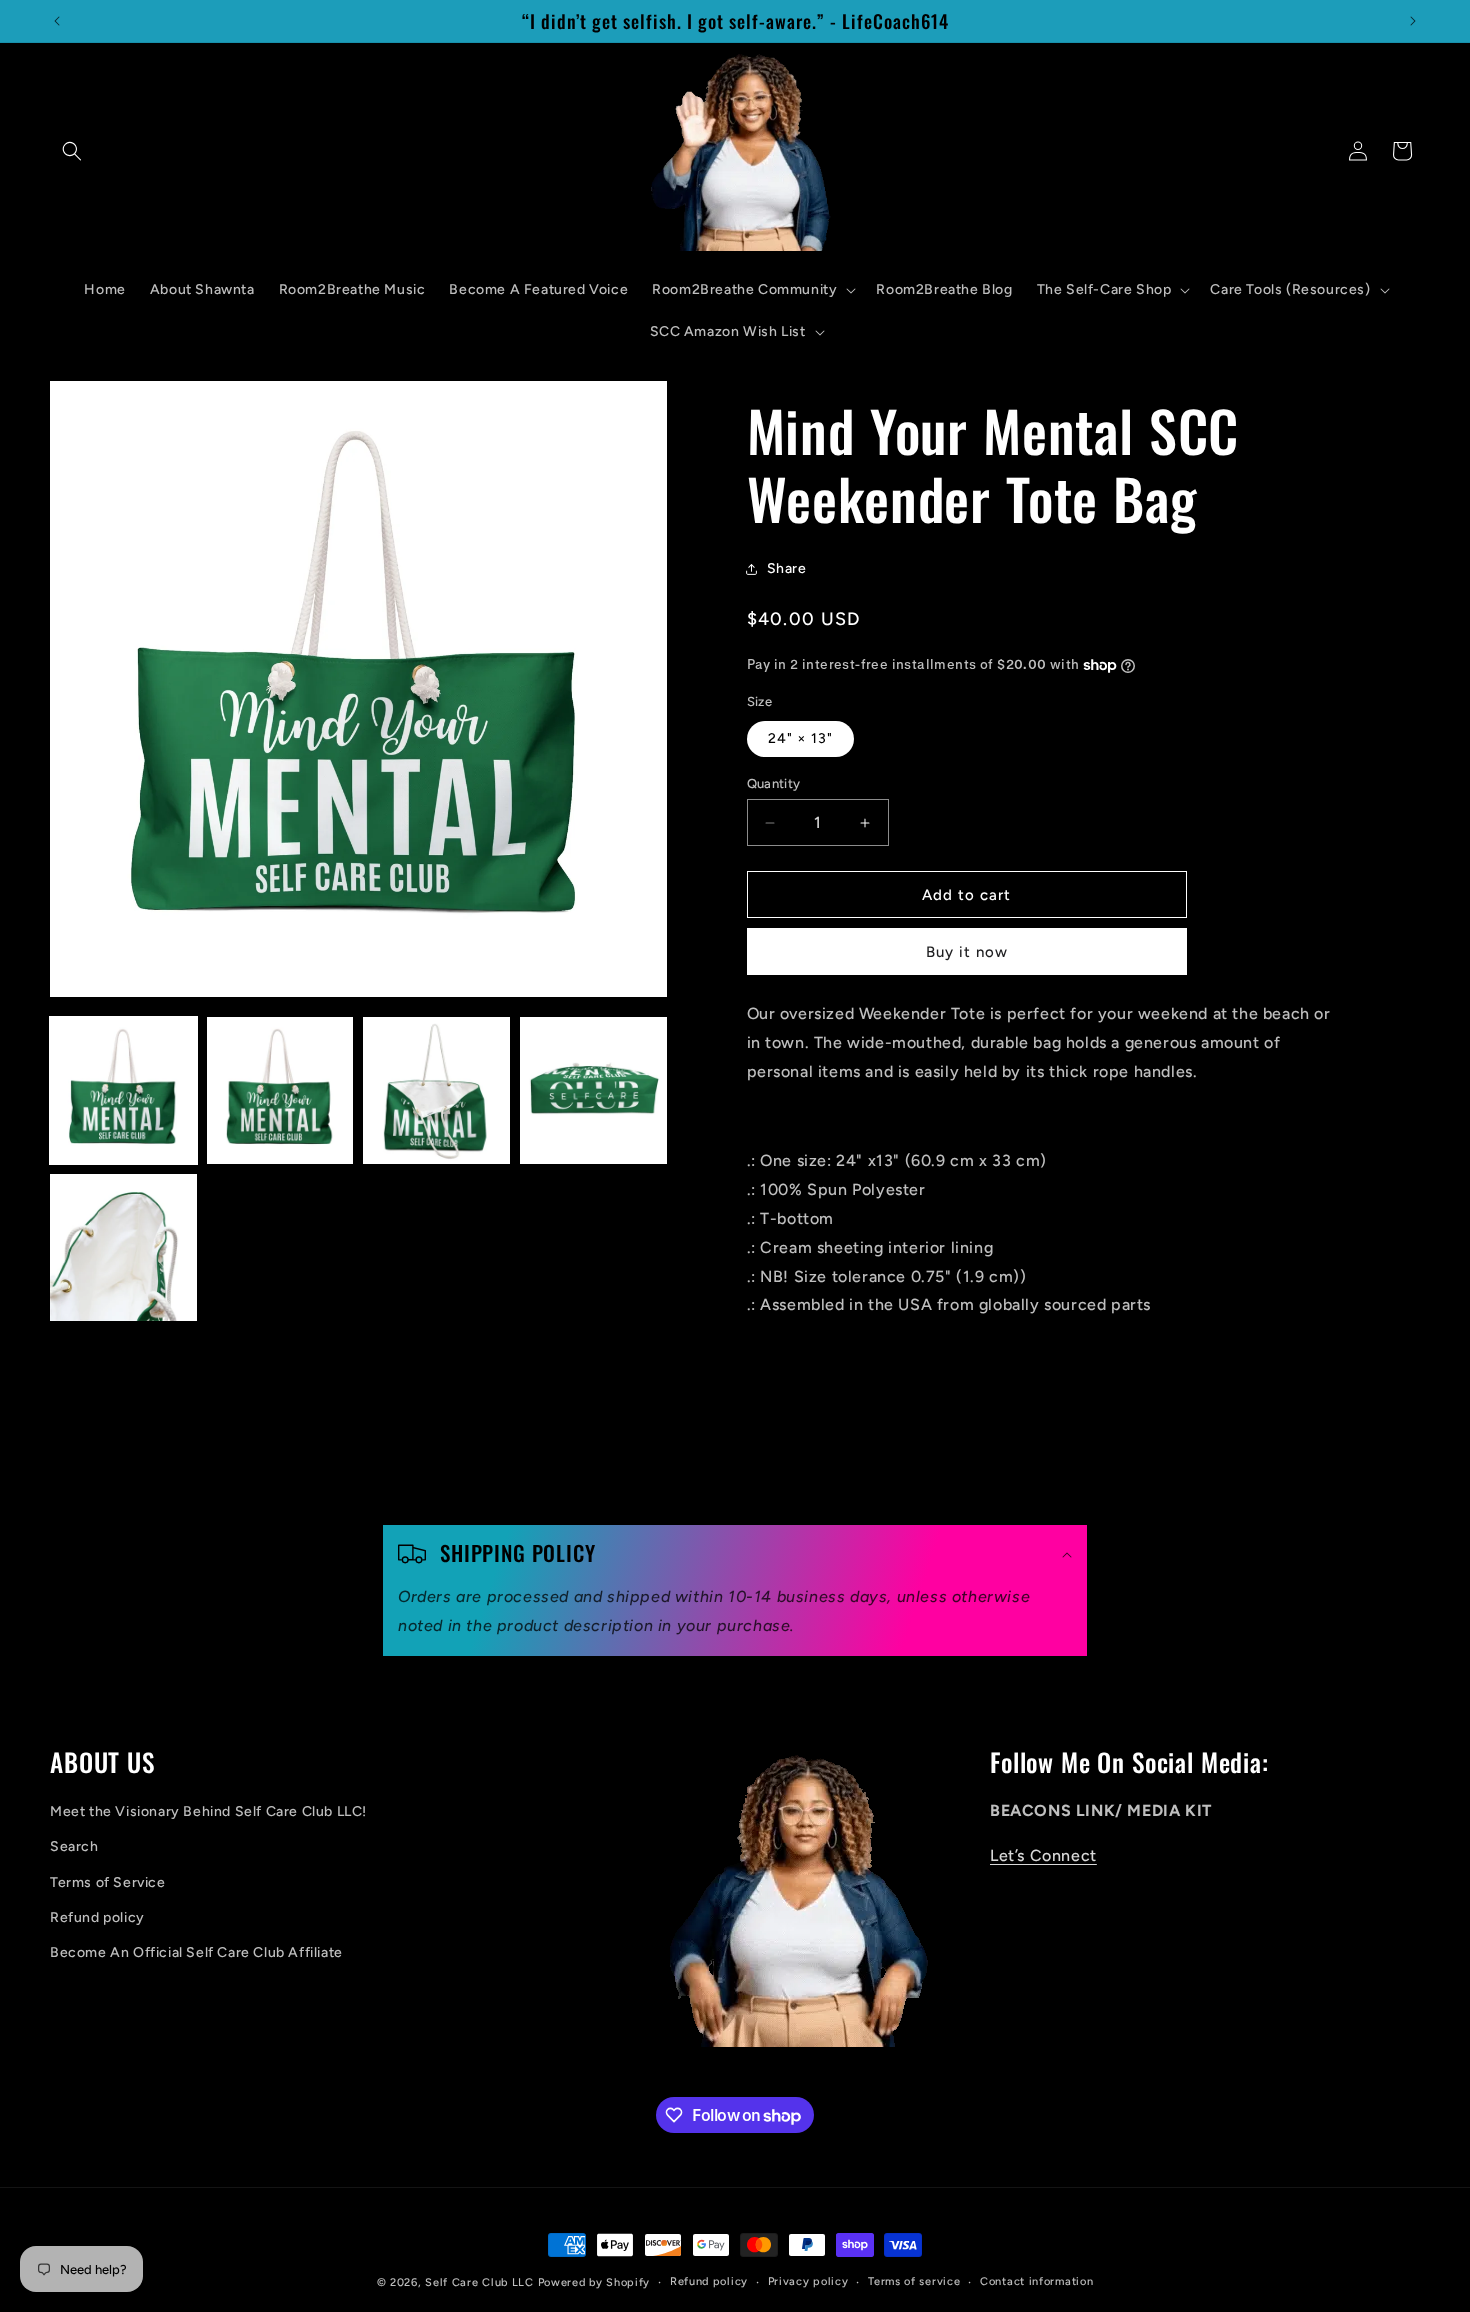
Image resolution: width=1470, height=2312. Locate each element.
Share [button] (787, 568)
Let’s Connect (1043, 1855)
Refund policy (97, 1917)
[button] (72, 151)
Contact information (1036, 2281)
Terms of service (914, 2281)
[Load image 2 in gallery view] (280, 1090)
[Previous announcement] (57, 21)
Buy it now (967, 952)
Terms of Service (108, 1882)
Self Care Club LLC (479, 2282)
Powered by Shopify (594, 2282)
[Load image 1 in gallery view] (123, 1090)
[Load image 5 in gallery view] (123, 1247)
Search (74, 1846)
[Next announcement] (1413, 21)
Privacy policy (808, 2281)
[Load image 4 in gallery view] (593, 1090)
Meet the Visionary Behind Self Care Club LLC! (208, 1811)
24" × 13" (800, 738)
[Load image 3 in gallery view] (436, 1090)
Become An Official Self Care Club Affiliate (196, 1952)
